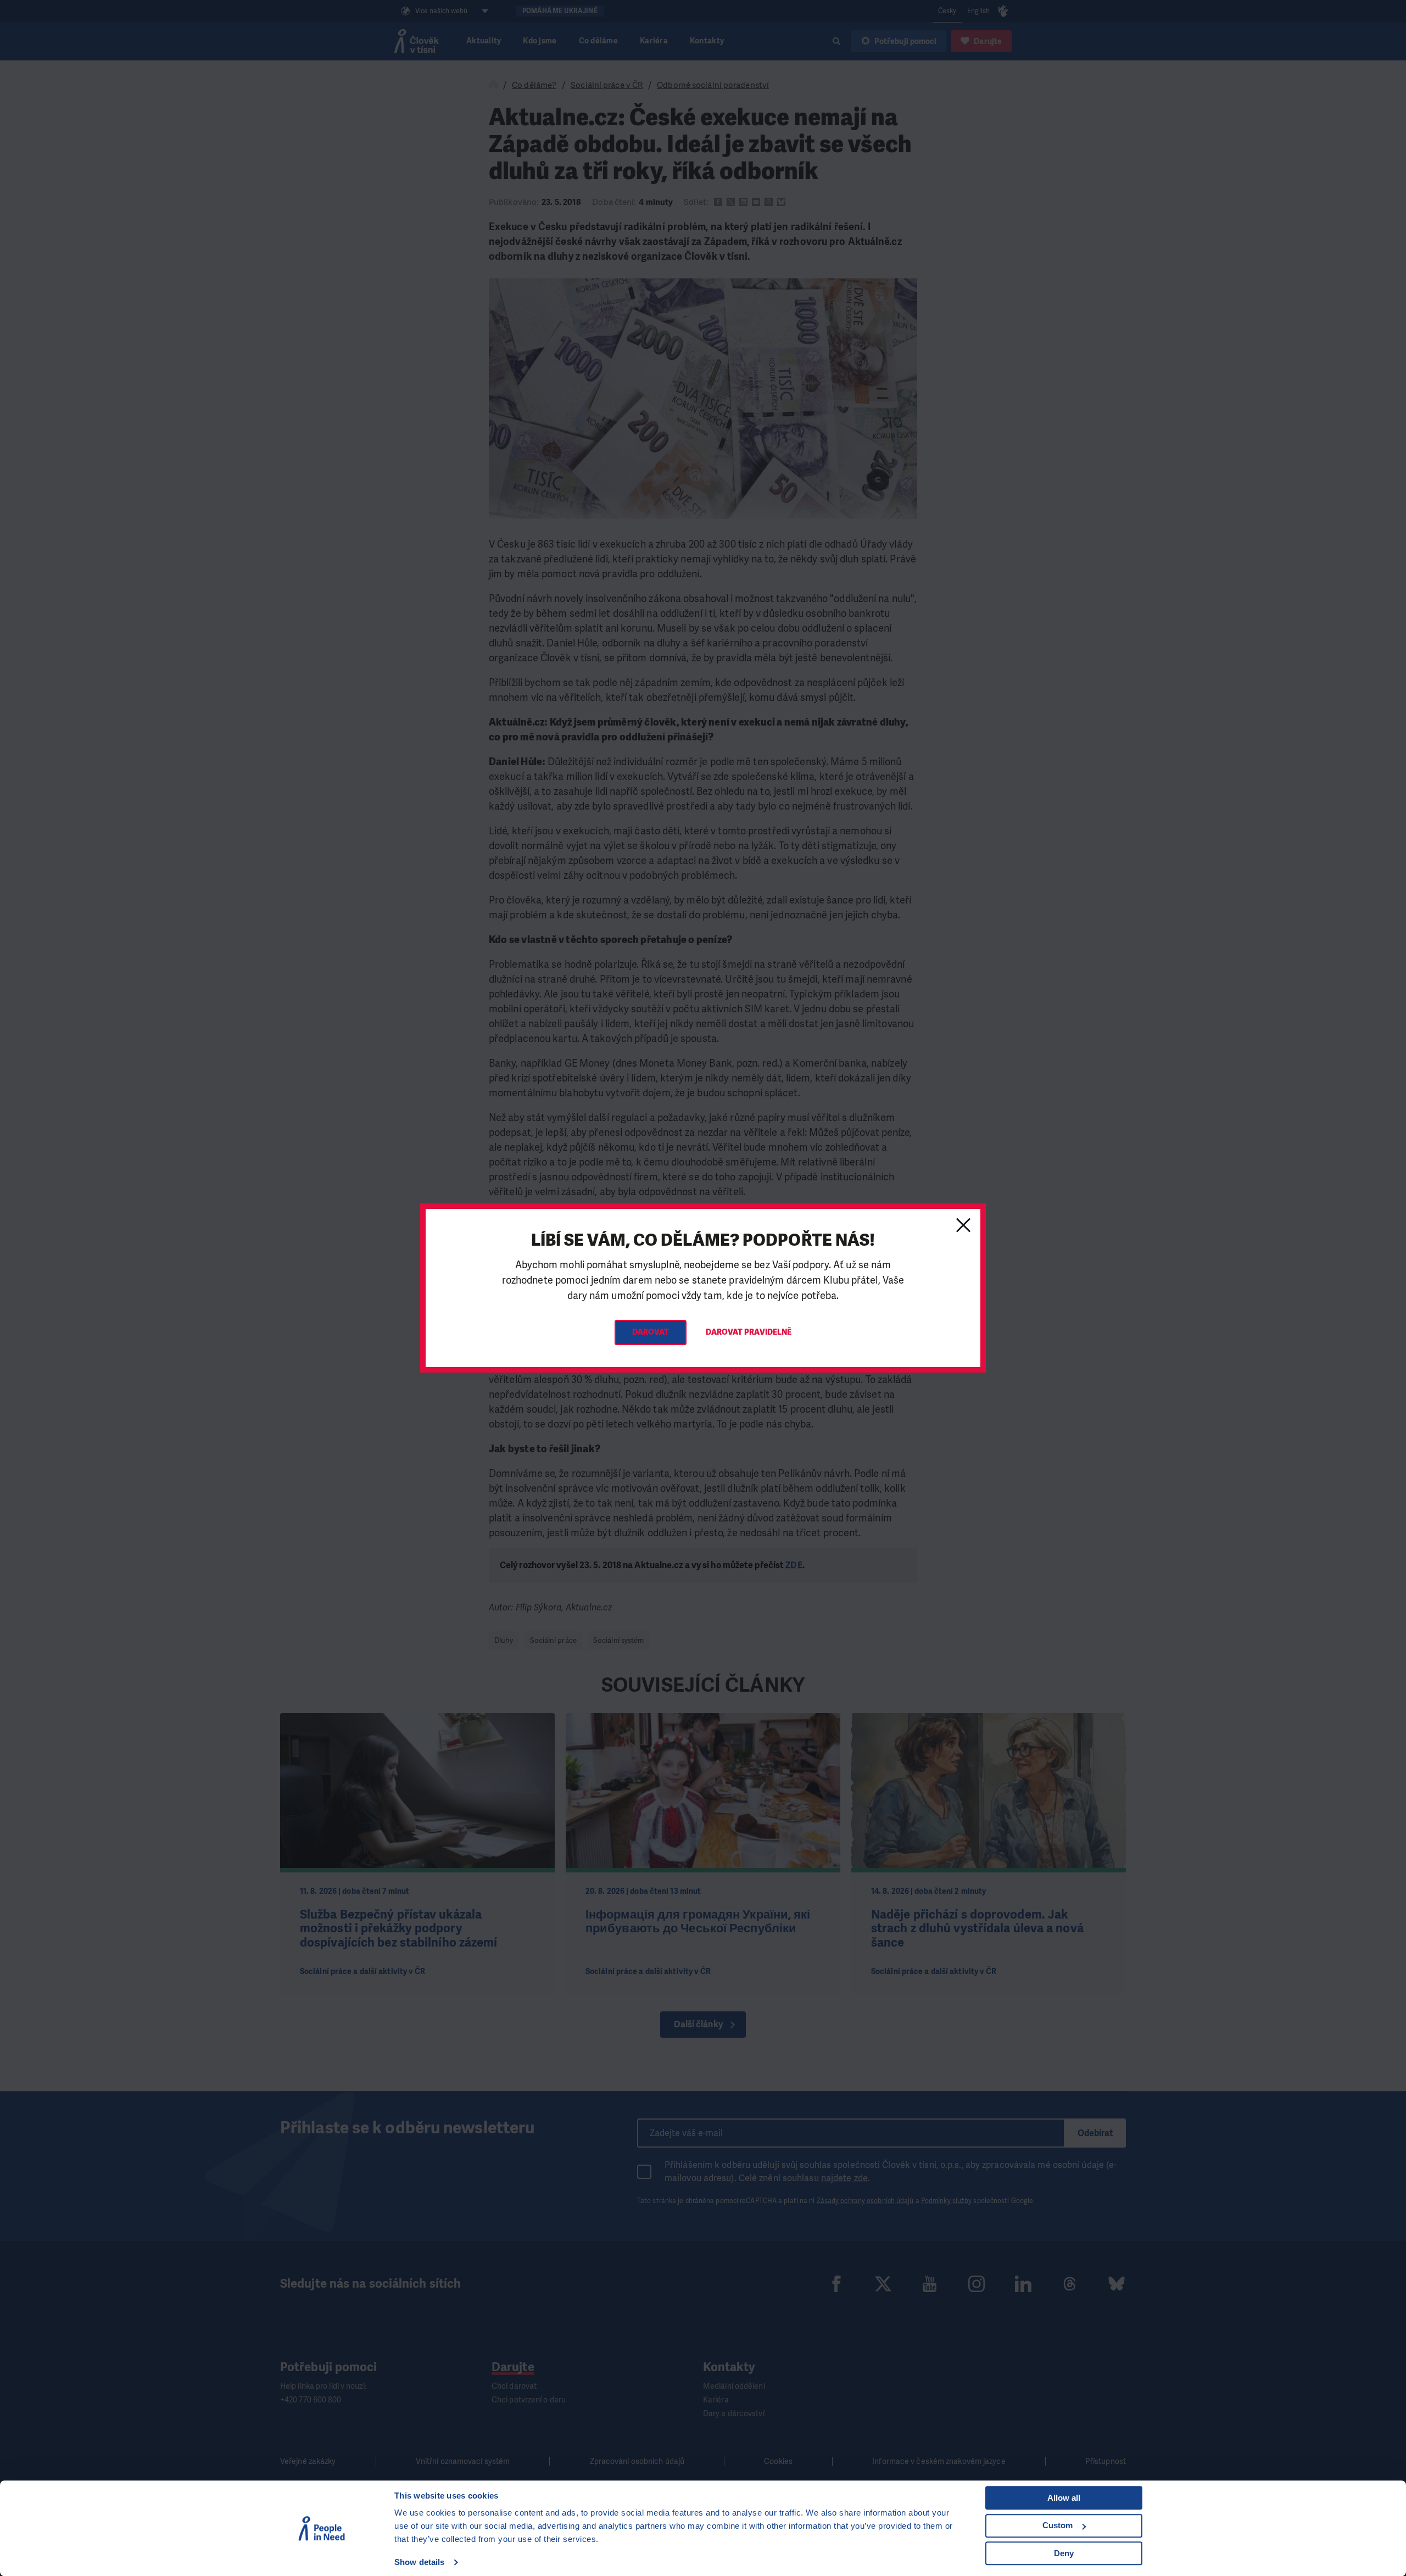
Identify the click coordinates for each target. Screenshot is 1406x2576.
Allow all (1064, 2498)
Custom (1058, 2525)
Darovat (651, 1332)
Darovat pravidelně (749, 1332)
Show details (419, 2562)
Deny (1064, 2553)
